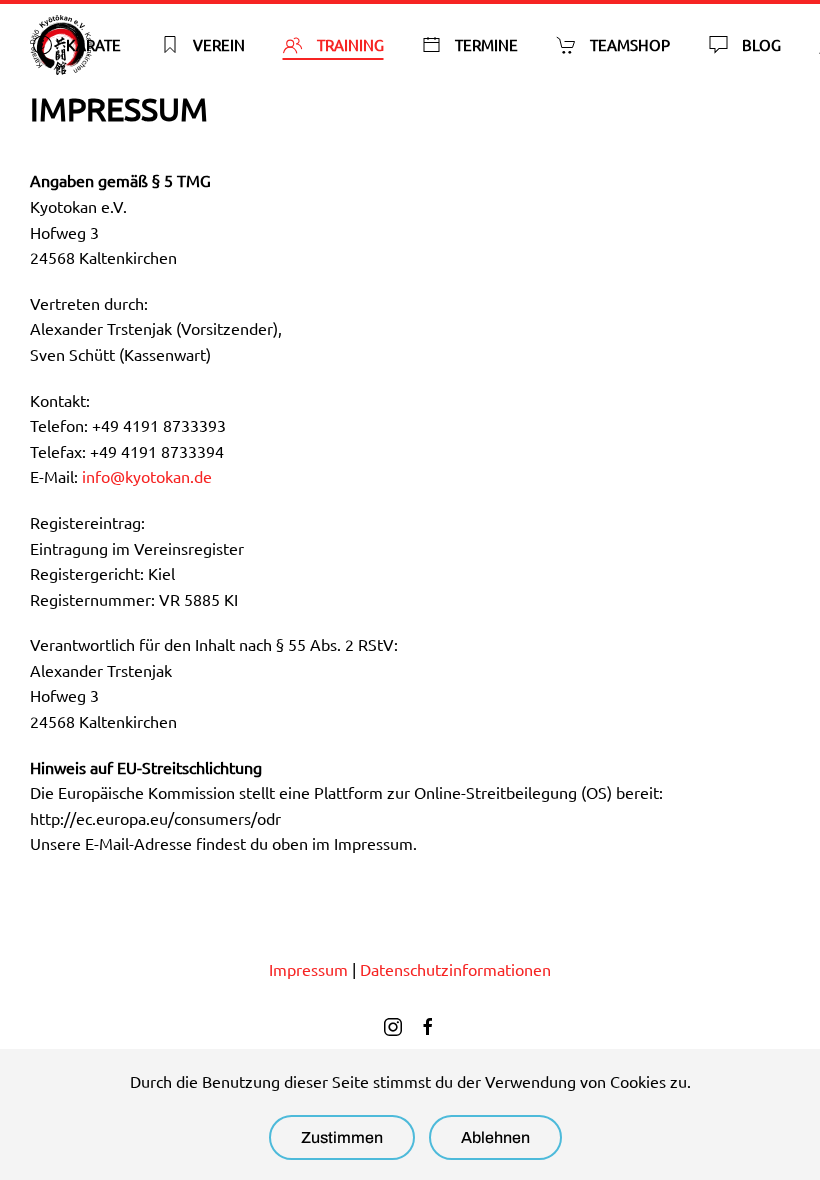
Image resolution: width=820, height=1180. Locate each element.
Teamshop (630, 44)
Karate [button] (93, 44)
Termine (486, 44)
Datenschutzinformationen (455, 969)
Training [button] (350, 44)
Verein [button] (219, 44)
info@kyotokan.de (147, 476)
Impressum (308, 969)
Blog (761, 44)
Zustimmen (342, 1137)
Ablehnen (495, 1137)
